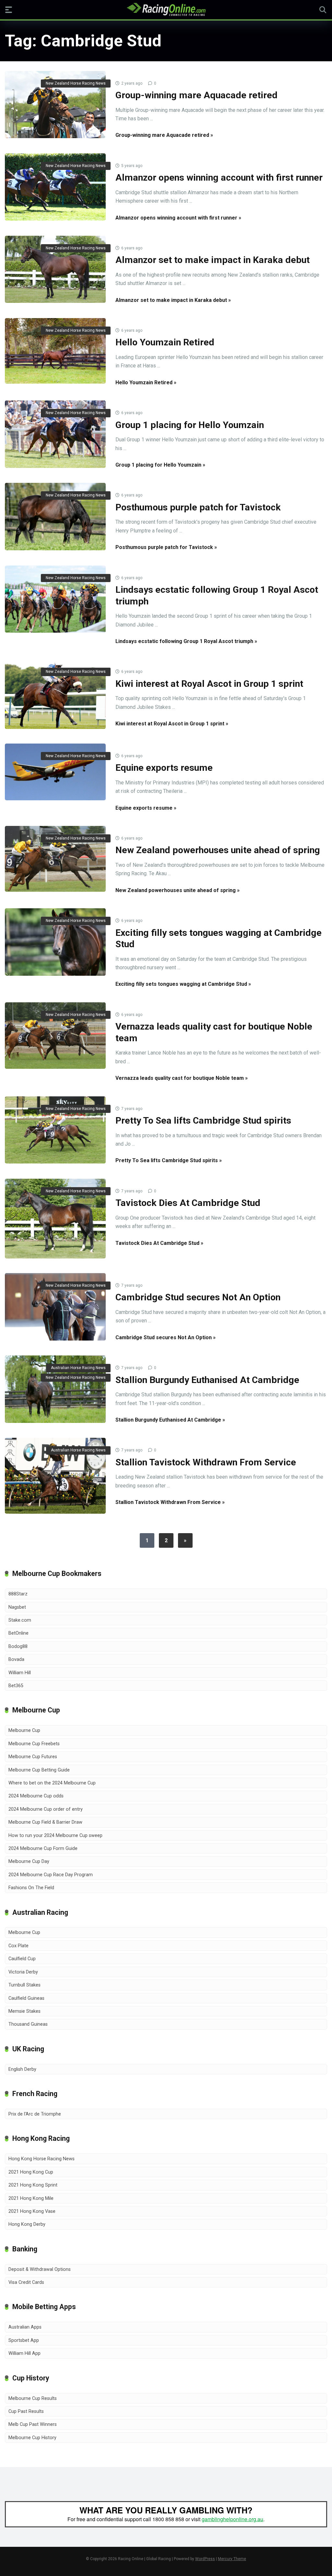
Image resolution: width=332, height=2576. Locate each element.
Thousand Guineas (28, 2024)
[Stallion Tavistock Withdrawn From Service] (55, 1476)
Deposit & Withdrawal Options (40, 2269)
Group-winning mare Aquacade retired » (164, 135)
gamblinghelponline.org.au (232, 2519)
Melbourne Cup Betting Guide (39, 1770)
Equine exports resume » (146, 808)
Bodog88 (18, 1646)
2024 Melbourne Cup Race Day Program (51, 1875)
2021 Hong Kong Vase (32, 2211)
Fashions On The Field (31, 1888)
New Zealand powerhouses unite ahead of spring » (178, 890)
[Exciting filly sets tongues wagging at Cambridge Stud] (55, 942)
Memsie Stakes (24, 2011)
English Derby (22, 2069)
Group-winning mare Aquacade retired (196, 95)
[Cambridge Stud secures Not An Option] (55, 1307)
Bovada (16, 1659)
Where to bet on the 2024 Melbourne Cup (52, 1783)
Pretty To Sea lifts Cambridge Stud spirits (203, 1121)
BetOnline (18, 1633)
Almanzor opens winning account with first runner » (178, 218)
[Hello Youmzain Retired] (55, 351)
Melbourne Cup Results (33, 2398)
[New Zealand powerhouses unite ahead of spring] (55, 859)
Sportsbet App (24, 2340)
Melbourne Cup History (32, 2438)
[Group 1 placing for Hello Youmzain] (55, 434)
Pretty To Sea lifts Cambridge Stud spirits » (169, 1160)
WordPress (205, 2559)
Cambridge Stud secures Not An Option (198, 1297)
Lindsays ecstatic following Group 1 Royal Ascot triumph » (186, 641)
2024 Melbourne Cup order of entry (46, 1809)
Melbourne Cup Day (29, 1861)
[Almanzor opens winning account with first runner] (55, 187)
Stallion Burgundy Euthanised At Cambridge (207, 1380)
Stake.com (20, 1620)
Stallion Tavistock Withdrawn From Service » (170, 1502)
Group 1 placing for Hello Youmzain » (160, 465)
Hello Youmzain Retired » (146, 382)
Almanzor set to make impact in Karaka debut (213, 260)
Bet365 (16, 1686)
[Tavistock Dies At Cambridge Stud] (55, 1219)
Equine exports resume (164, 768)
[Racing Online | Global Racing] (166, 9)
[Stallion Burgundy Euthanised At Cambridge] (55, 1389)
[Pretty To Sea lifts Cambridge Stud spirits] (55, 1130)
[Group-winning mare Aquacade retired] (55, 105)
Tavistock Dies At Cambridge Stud (188, 1203)
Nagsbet (17, 1607)
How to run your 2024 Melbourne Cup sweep (55, 1836)
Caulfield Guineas (26, 1998)
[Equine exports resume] (55, 772)
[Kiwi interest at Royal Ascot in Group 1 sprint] (55, 694)
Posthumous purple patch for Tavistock (198, 507)
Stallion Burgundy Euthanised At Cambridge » (170, 1420)
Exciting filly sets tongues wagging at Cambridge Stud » (183, 984)
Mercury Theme (232, 2559)
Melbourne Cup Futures (33, 1757)
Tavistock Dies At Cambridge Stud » (159, 1243)
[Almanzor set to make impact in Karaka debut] (55, 269)
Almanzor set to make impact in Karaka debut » (173, 300)
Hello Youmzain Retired (165, 342)
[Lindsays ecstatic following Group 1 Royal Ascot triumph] (55, 599)
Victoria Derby (23, 1972)
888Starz (18, 1594)
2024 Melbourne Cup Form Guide (43, 1849)
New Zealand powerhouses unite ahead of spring (218, 850)
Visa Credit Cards (26, 2282)
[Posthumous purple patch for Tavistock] (55, 517)
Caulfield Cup (22, 1959)
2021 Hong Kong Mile (31, 2198)
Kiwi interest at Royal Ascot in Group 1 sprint (209, 684)
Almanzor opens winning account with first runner (219, 178)
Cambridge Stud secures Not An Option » (166, 1337)
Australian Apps (25, 2327)
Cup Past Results (26, 2411)
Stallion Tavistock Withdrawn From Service (206, 1462)
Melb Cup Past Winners (33, 2424)
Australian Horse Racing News (78, 1368)
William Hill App (24, 2353)
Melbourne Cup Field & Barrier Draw (45, 1822)
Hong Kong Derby (27, 2224)
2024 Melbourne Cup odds (36, 1796)
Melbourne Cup (24, 1730)
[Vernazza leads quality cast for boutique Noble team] (55, 1036)
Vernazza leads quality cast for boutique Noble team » (182, 1078)
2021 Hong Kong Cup (31, 2172)
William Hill (20, 1673)
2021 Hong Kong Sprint (33, 2185)
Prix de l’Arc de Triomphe (35, 2114)
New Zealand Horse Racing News (76, 83)
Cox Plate (18, 1946)
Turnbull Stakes (24, 1985)
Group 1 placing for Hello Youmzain (190, 425)
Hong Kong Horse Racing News (41, 2159)
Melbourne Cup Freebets (34, 1744)
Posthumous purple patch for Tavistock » (166, 547)
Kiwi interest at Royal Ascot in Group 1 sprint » (172, 724)
